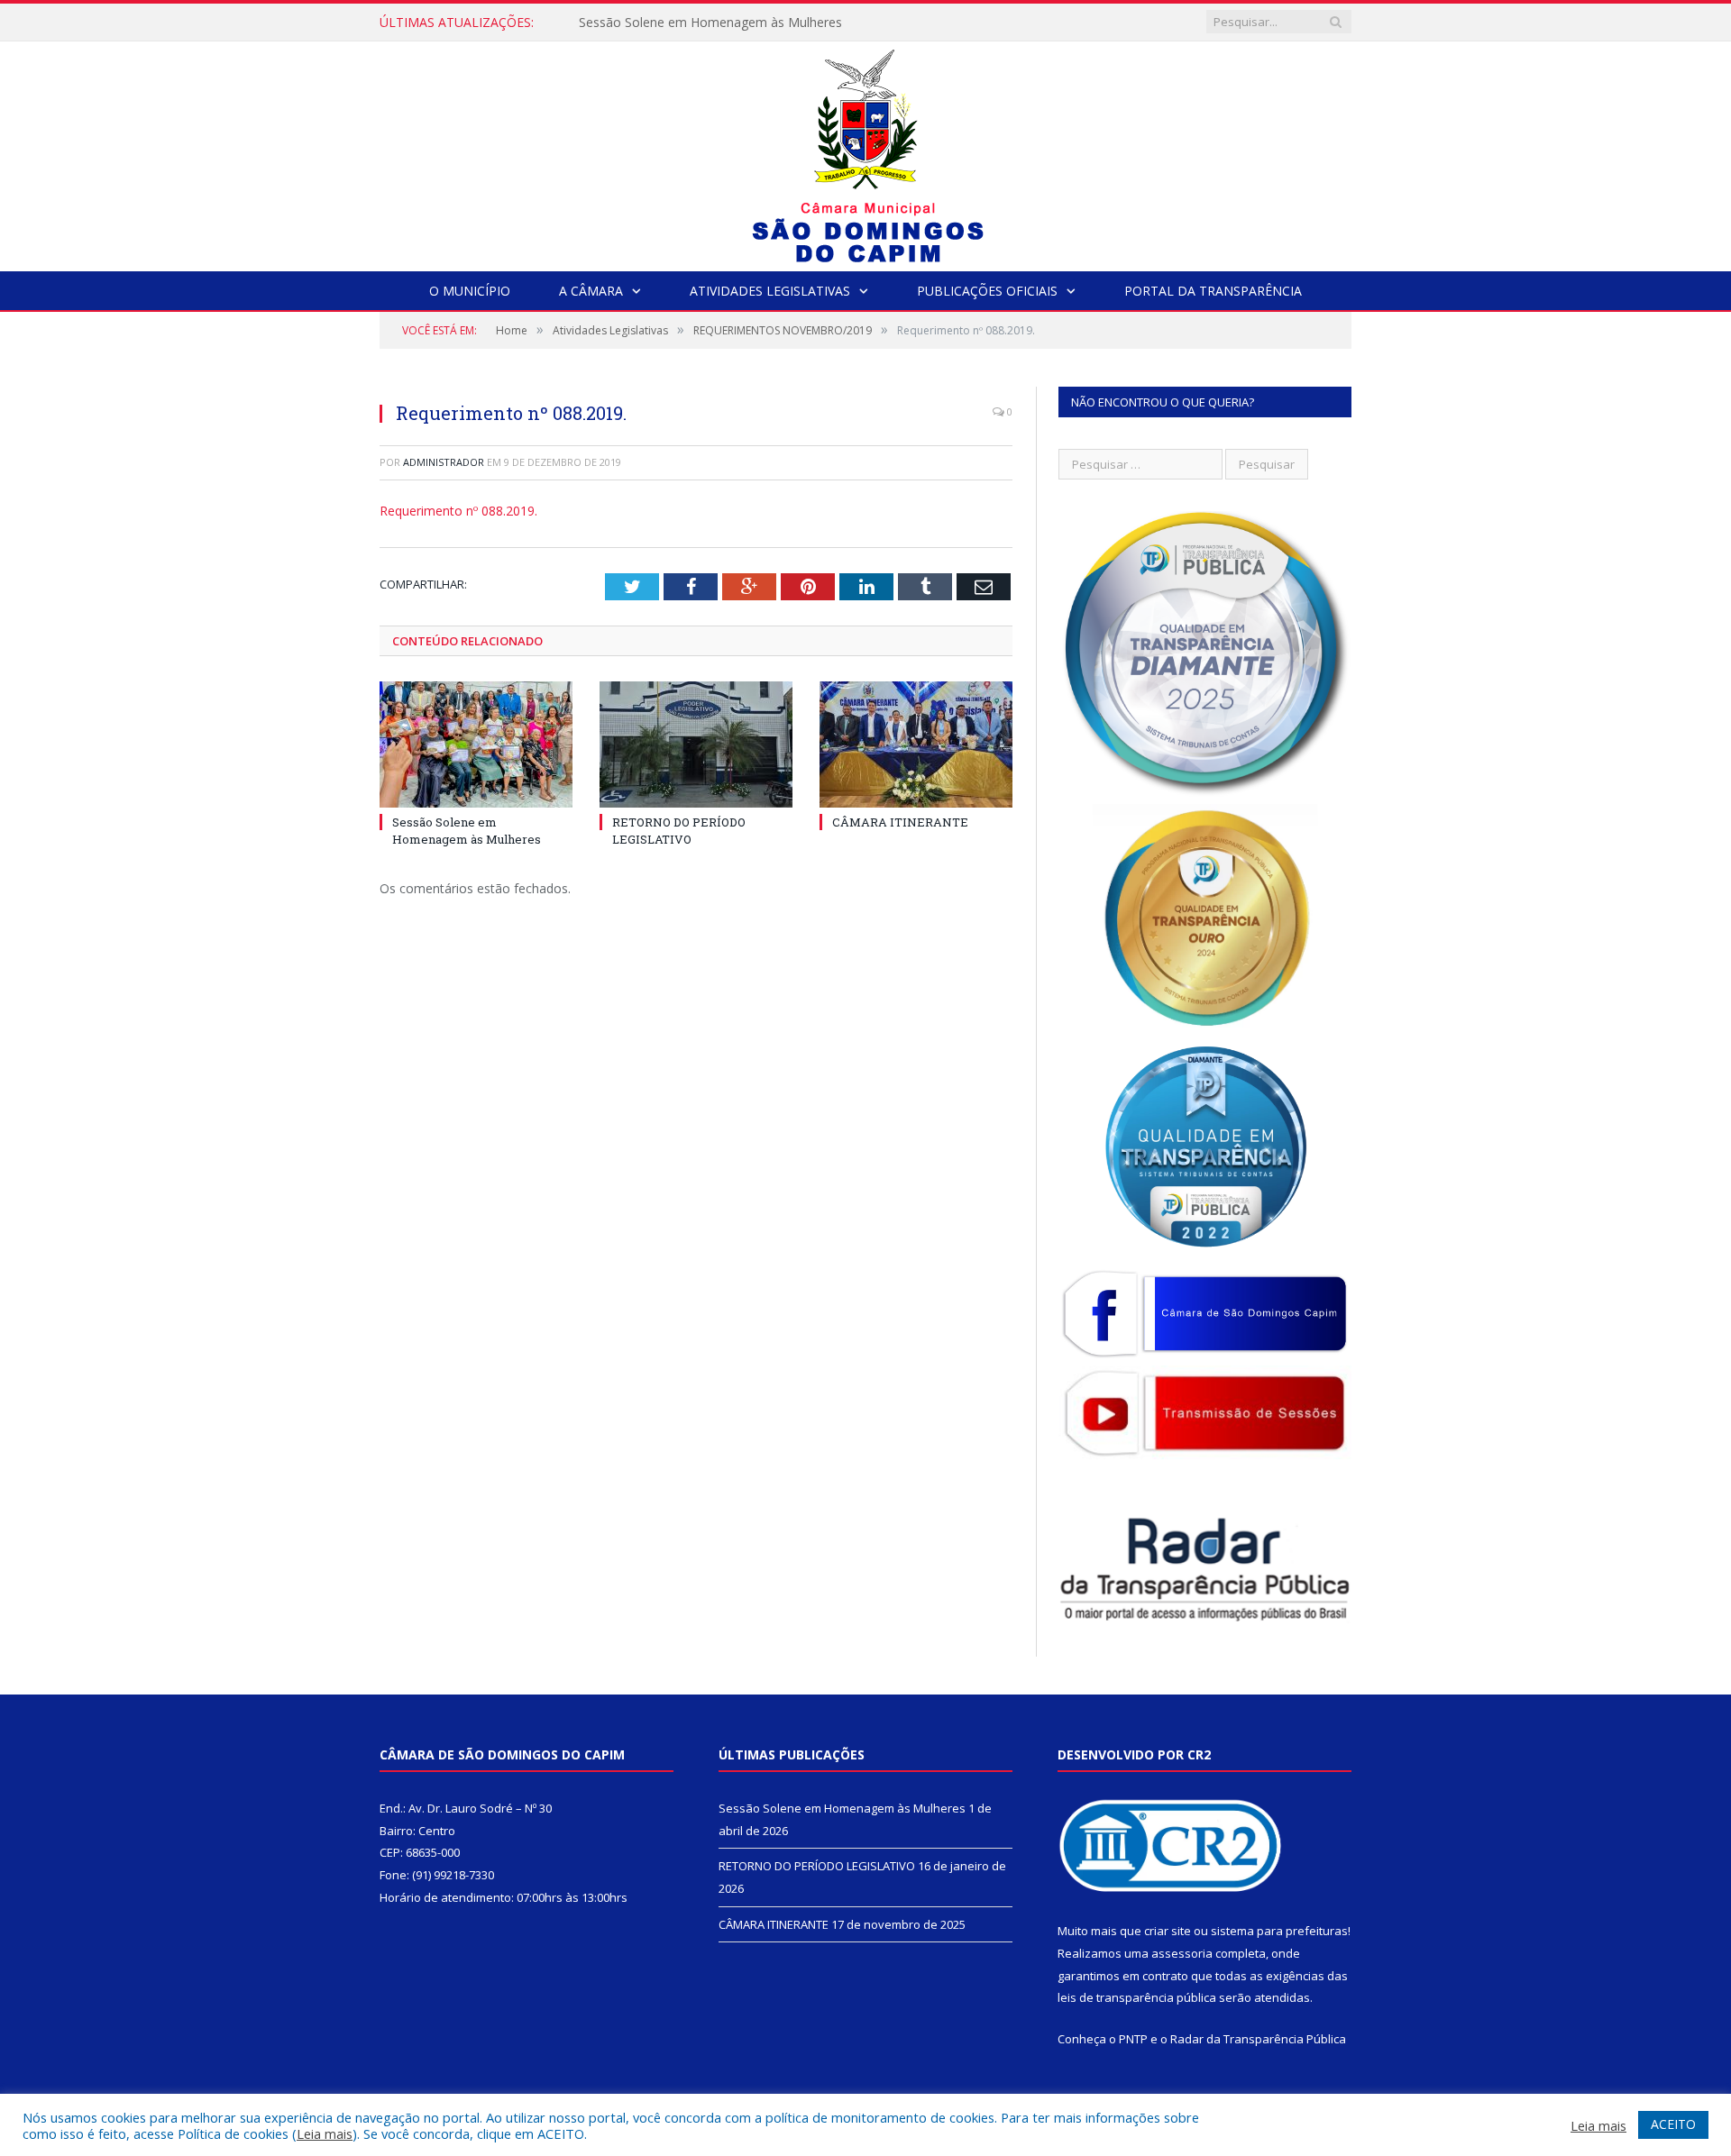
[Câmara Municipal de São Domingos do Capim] (866, 152)
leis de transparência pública (1137, 1997)
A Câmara (591, 291)
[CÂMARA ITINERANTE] (916, 745)
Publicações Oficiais (987, 291)
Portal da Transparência (1213, 291)
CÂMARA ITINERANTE (900, 822)
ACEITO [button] (1673, 2124)
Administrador (444, 462)
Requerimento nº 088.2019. (458, 511)
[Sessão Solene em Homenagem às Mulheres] (476, 745)
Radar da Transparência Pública (1258, 2039)
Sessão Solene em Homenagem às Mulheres (467, 830)
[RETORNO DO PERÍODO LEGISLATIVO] (696, 745)
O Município (470, 291)
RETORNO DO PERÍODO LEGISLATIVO (692, 23)
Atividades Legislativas (770, 291)
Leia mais (325, 2133)
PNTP (1133, 2039)
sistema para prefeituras (1279, 1931)
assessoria (1182, 1953)
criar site (1168, 1931)
